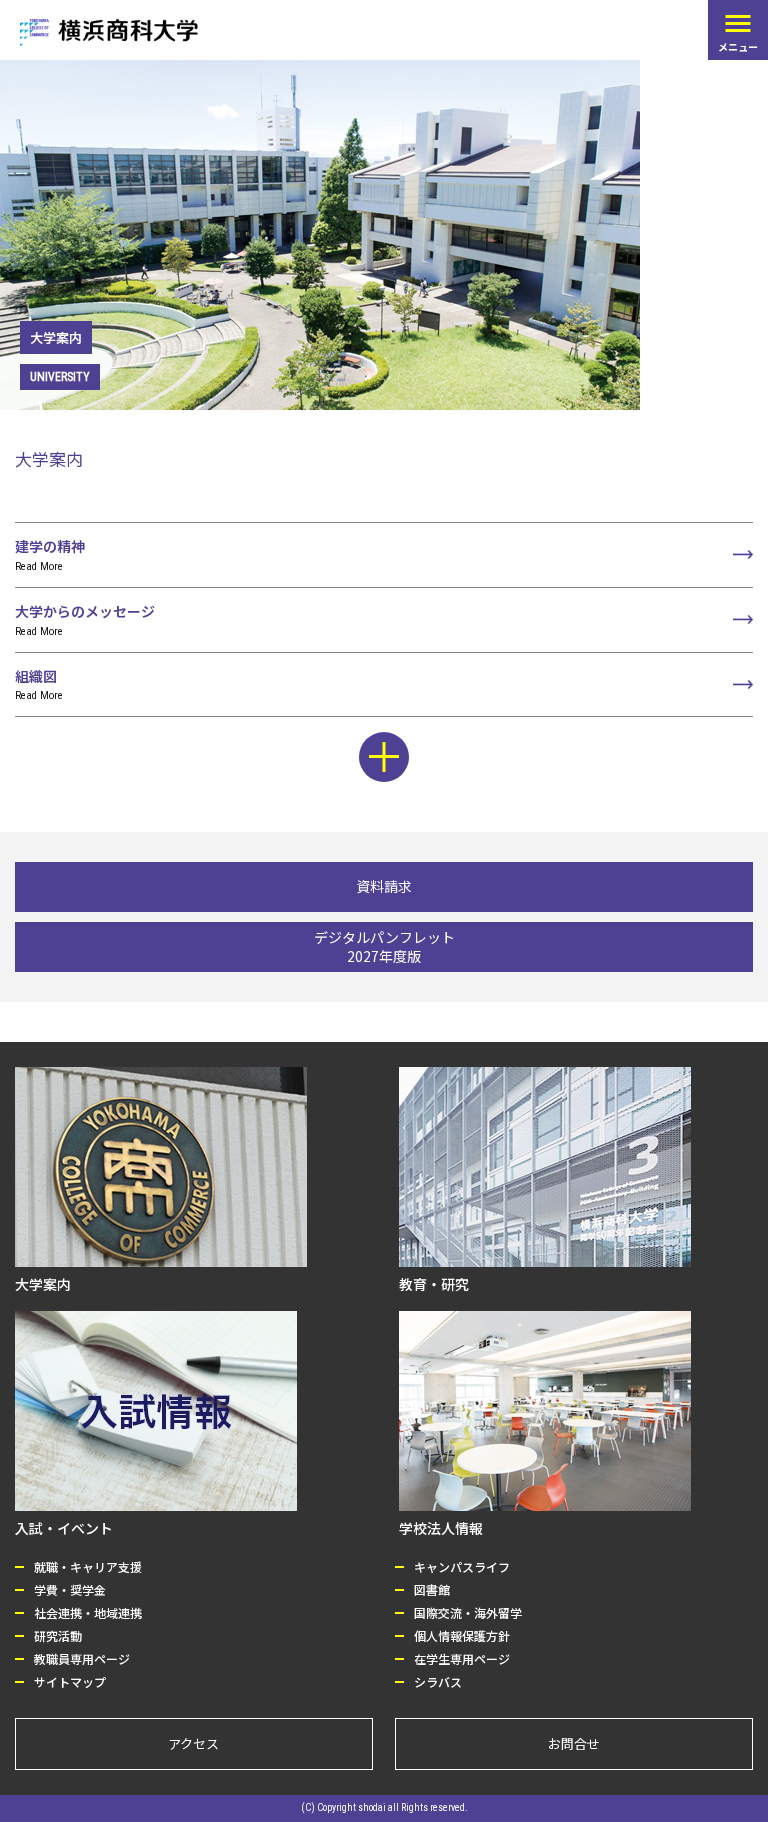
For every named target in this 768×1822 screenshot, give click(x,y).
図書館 (432, 1589)
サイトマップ (70, 1681)
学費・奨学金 (70, 1589)
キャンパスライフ (462, 1566)
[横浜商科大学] (109, 32)
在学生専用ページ (462, 1658)
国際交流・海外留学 (468, 1612)
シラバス (438, 1681)
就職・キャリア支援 (88, 1566)
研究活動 (58, 1635)
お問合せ (574, 1743)
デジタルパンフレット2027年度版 (384, 946)
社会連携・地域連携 (88, 1612)
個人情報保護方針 (462, 1635)
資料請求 (384, 886)
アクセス (193, 1743)
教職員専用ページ (82, 1658)
